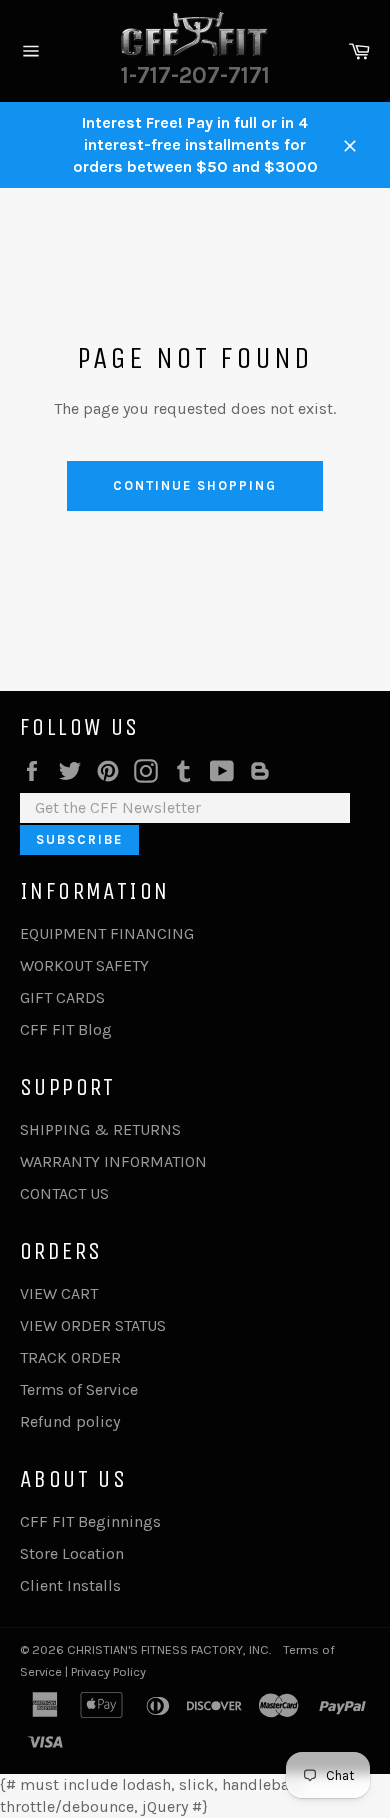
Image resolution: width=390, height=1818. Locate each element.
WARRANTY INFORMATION (113, 1161)
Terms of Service (79, 1389)
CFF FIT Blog (66, 1029)
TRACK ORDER (70, 1357)
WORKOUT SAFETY (84, 965)
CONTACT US (64, 1193)
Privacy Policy (108, 1671)
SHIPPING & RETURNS (100, 1129)
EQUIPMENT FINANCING (107, 933)
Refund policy (70, 1421)
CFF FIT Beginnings (90, 1521)
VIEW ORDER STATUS (93, 1325)
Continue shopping (194, 485)
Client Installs (70, 1585)
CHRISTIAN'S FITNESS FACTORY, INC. (169, 1649)
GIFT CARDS (62, 997)
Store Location (72, 1553)
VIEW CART (59, 1293)
